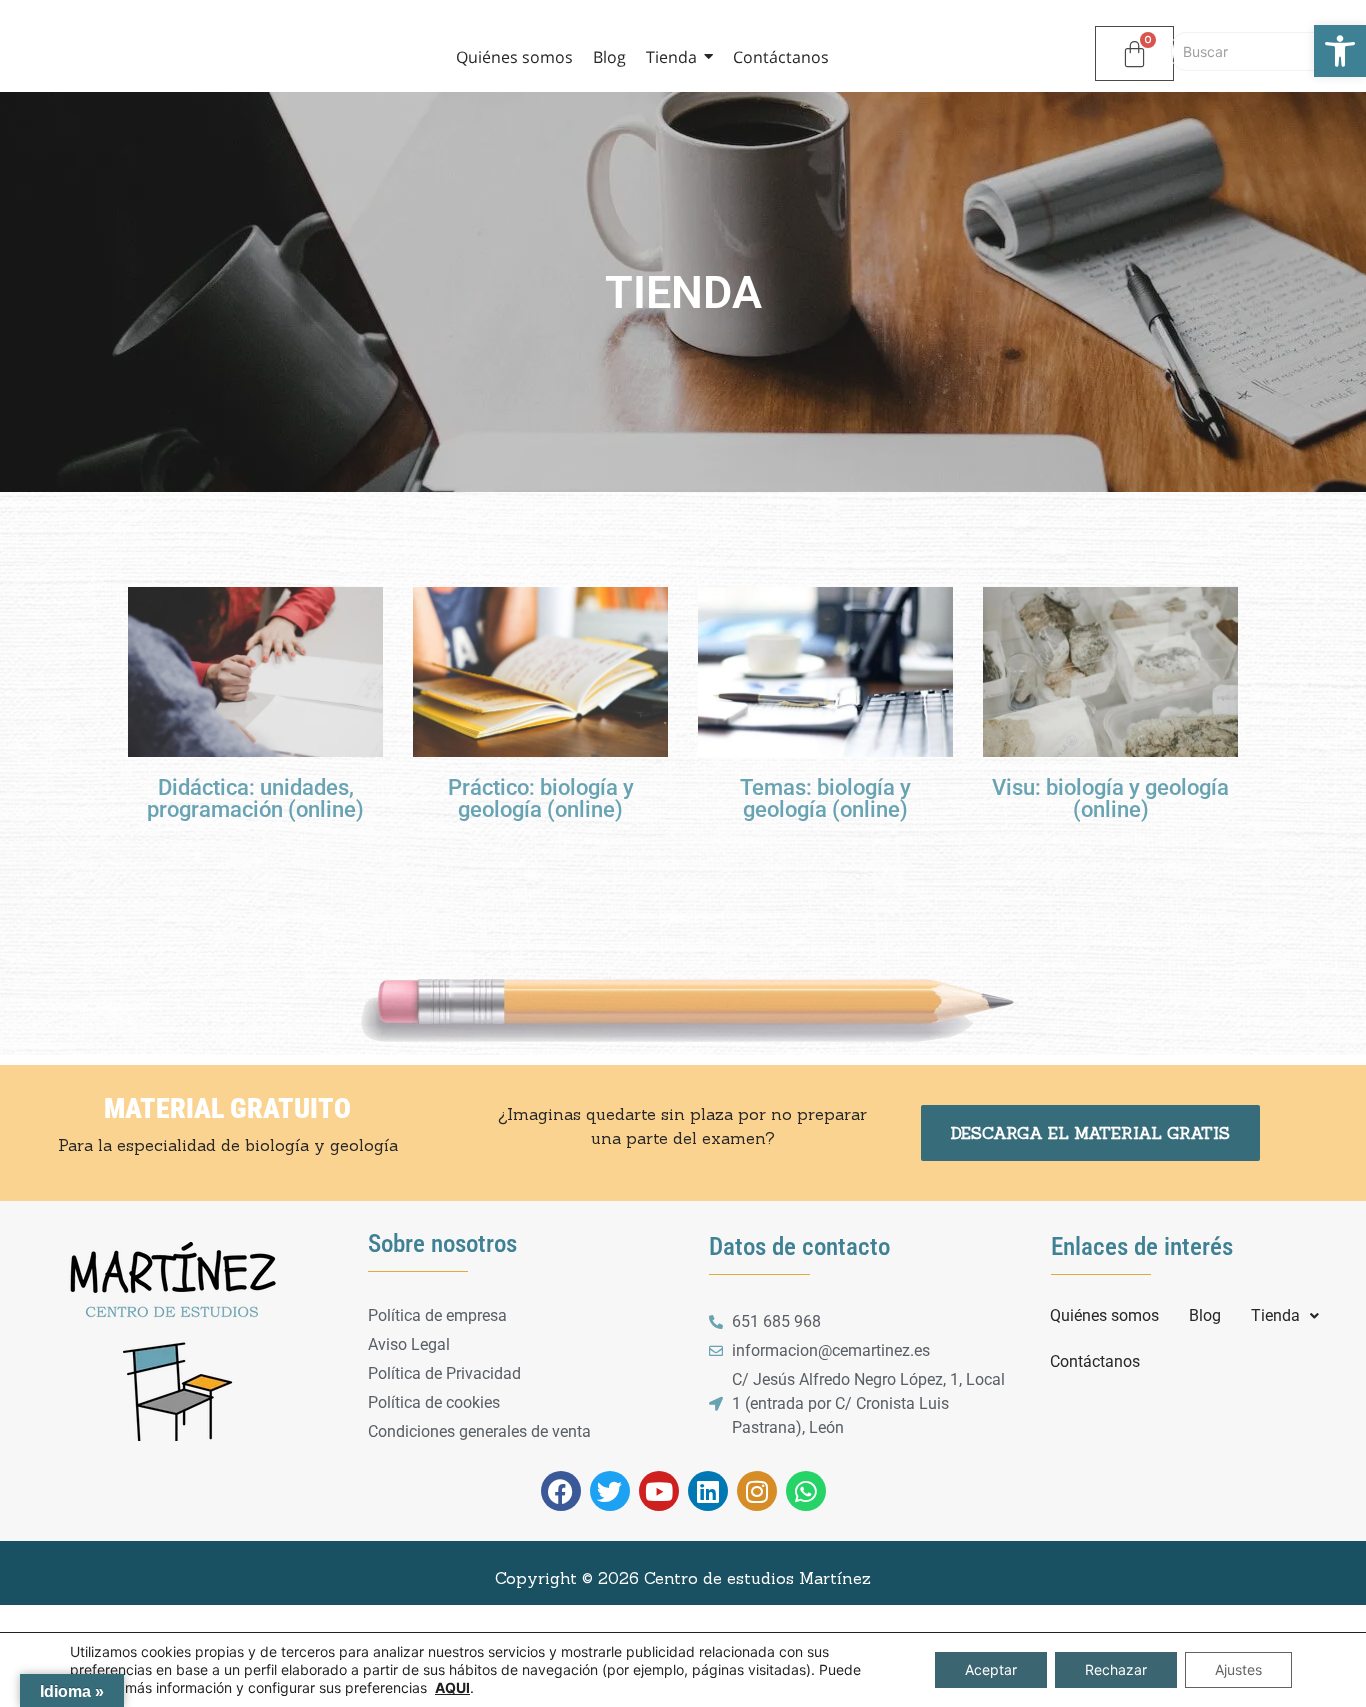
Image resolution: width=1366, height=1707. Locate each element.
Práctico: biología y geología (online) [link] (541, 798)
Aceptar (991, 1669)
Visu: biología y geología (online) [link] (1110, 798)
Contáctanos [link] (1095, 1361)
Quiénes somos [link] (1104, 1315)
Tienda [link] (1275, 1315)
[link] (1340, 51)
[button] (1285, 1316)
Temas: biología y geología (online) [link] (825, 798)
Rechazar (1116, 1669)
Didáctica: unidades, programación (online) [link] (255, 798)
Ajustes (1238, 1669)
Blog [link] (1205, 1315)
